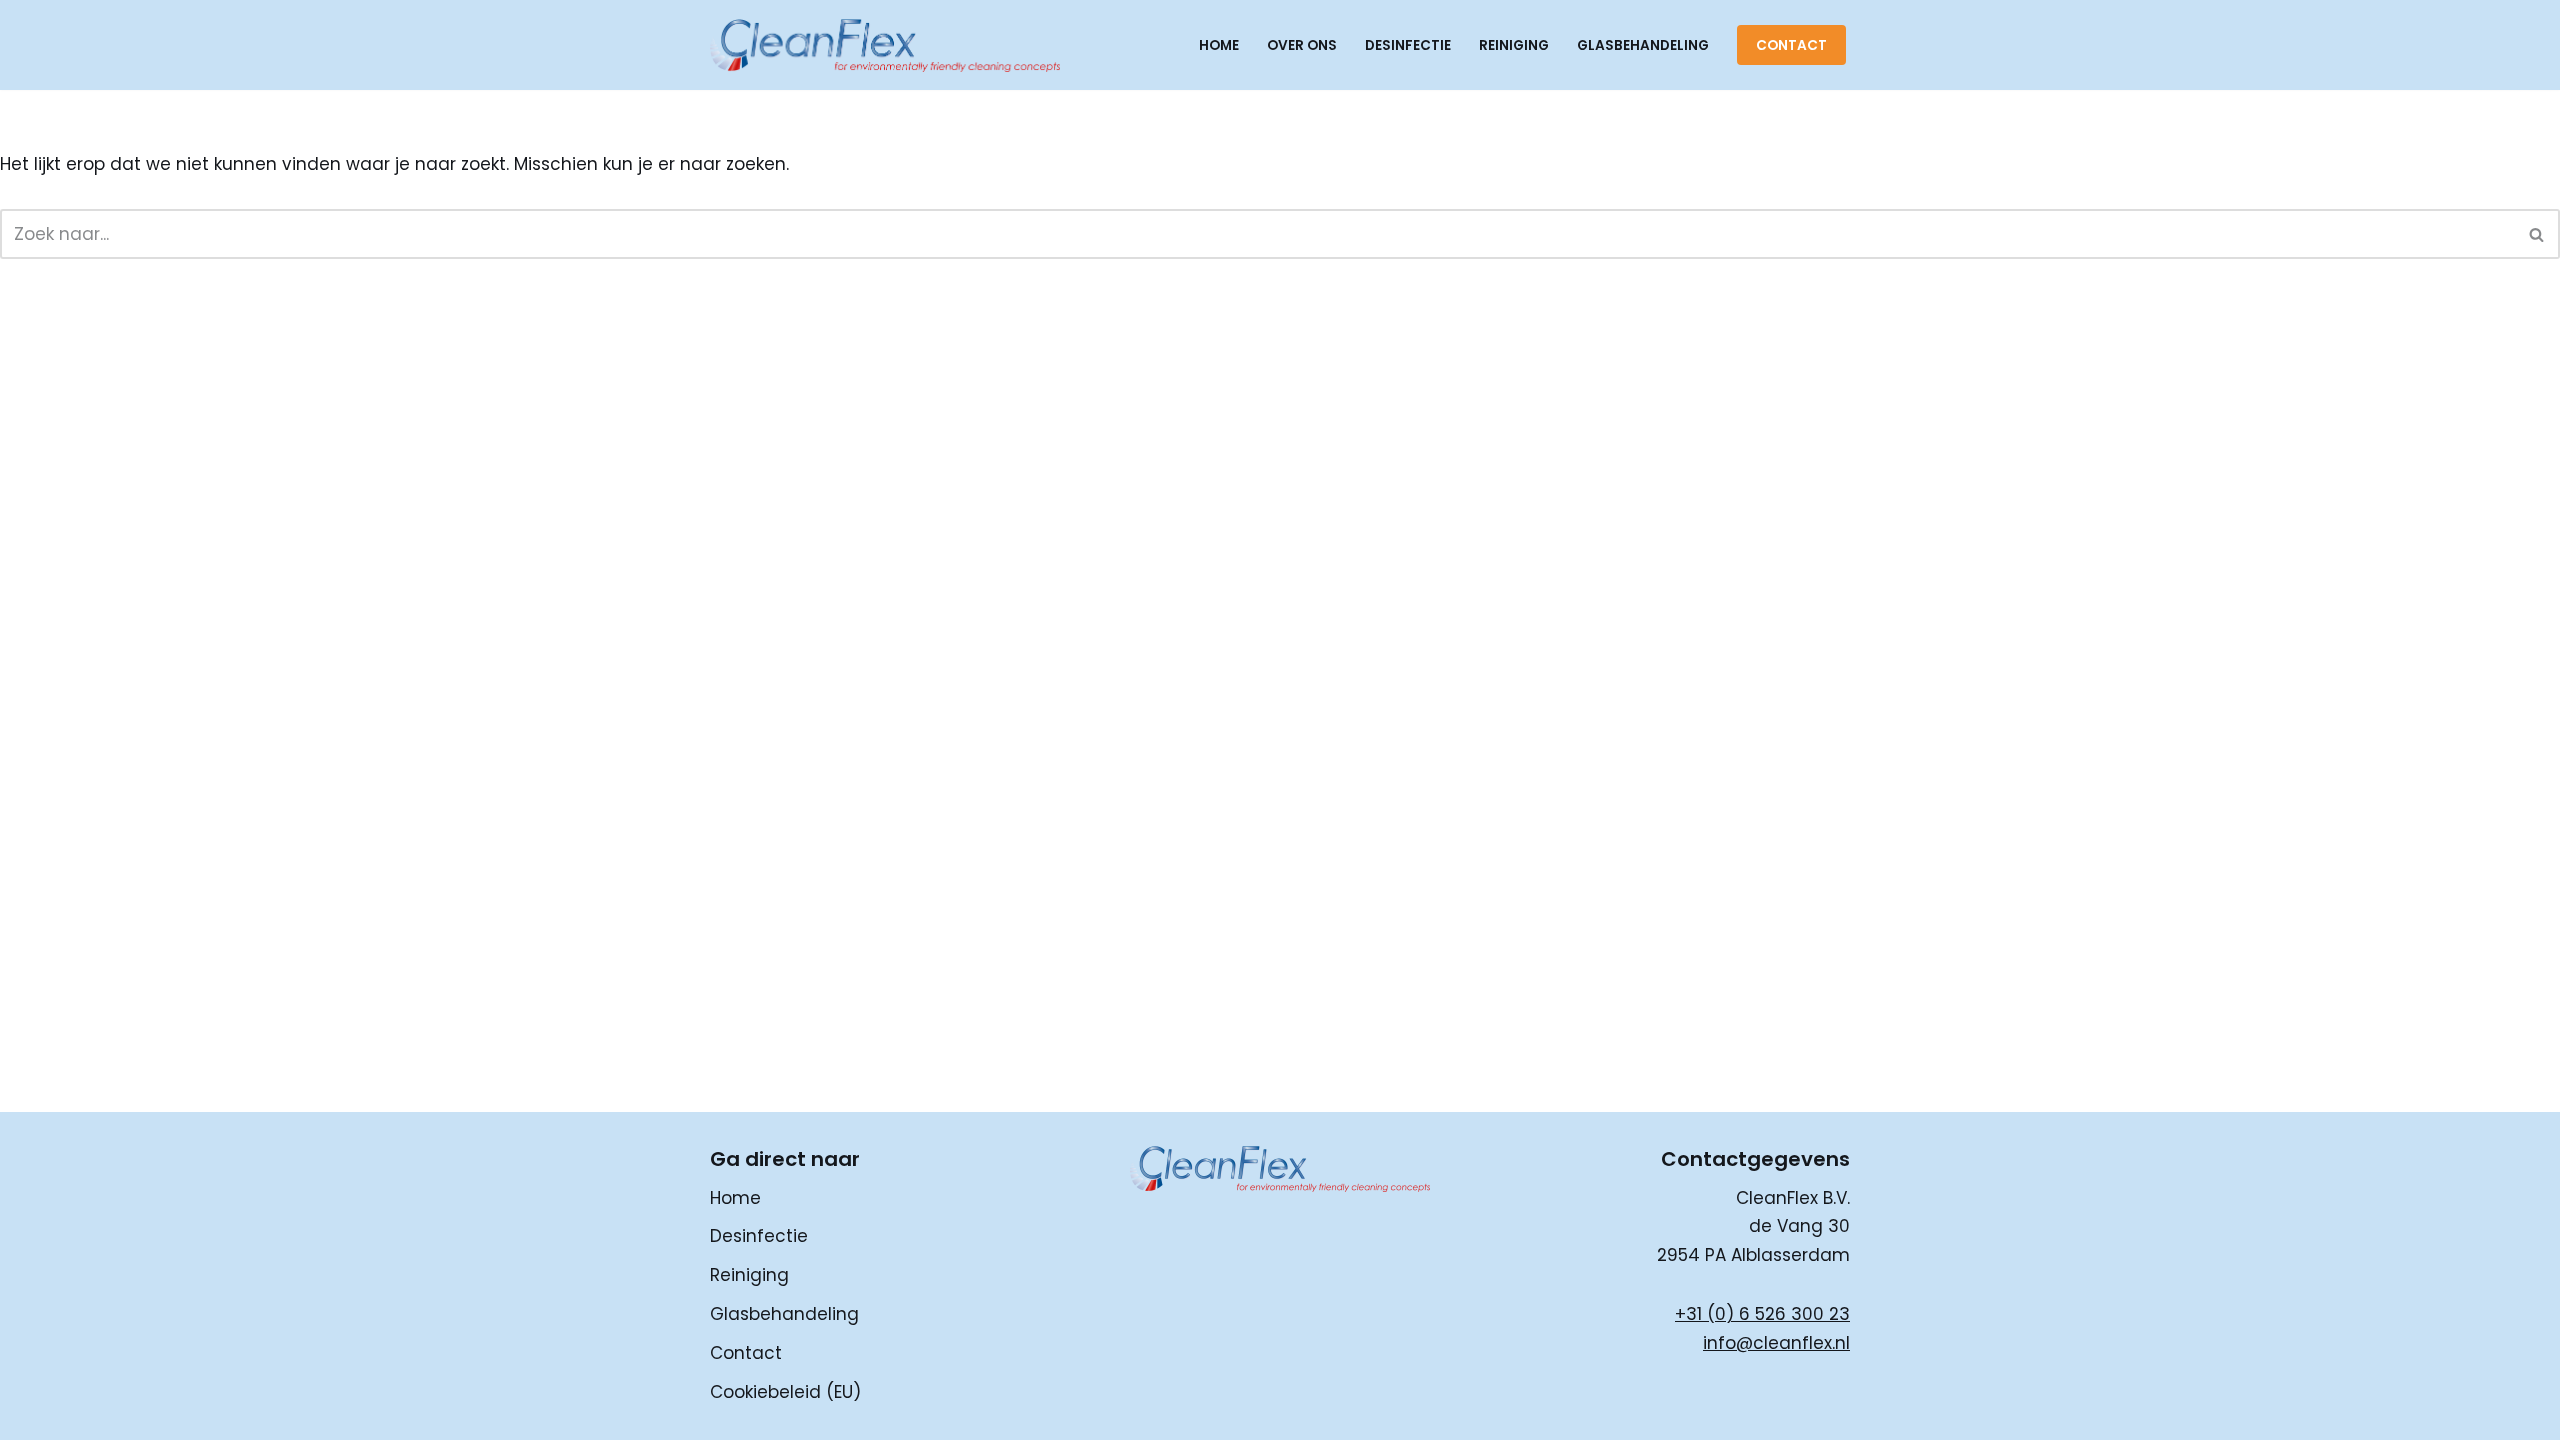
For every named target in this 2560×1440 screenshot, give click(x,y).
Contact (1791, 45)
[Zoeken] (2537, 234)
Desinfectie (1408, 45)
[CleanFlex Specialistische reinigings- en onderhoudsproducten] (885, 45)
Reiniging (1514, 45)
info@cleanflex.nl (1776, 1343)
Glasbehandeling (1643, 45)
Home (1219, 45)
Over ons (1302, 45)
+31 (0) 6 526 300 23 (1762, 1314)
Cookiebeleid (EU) (785, 1392)
